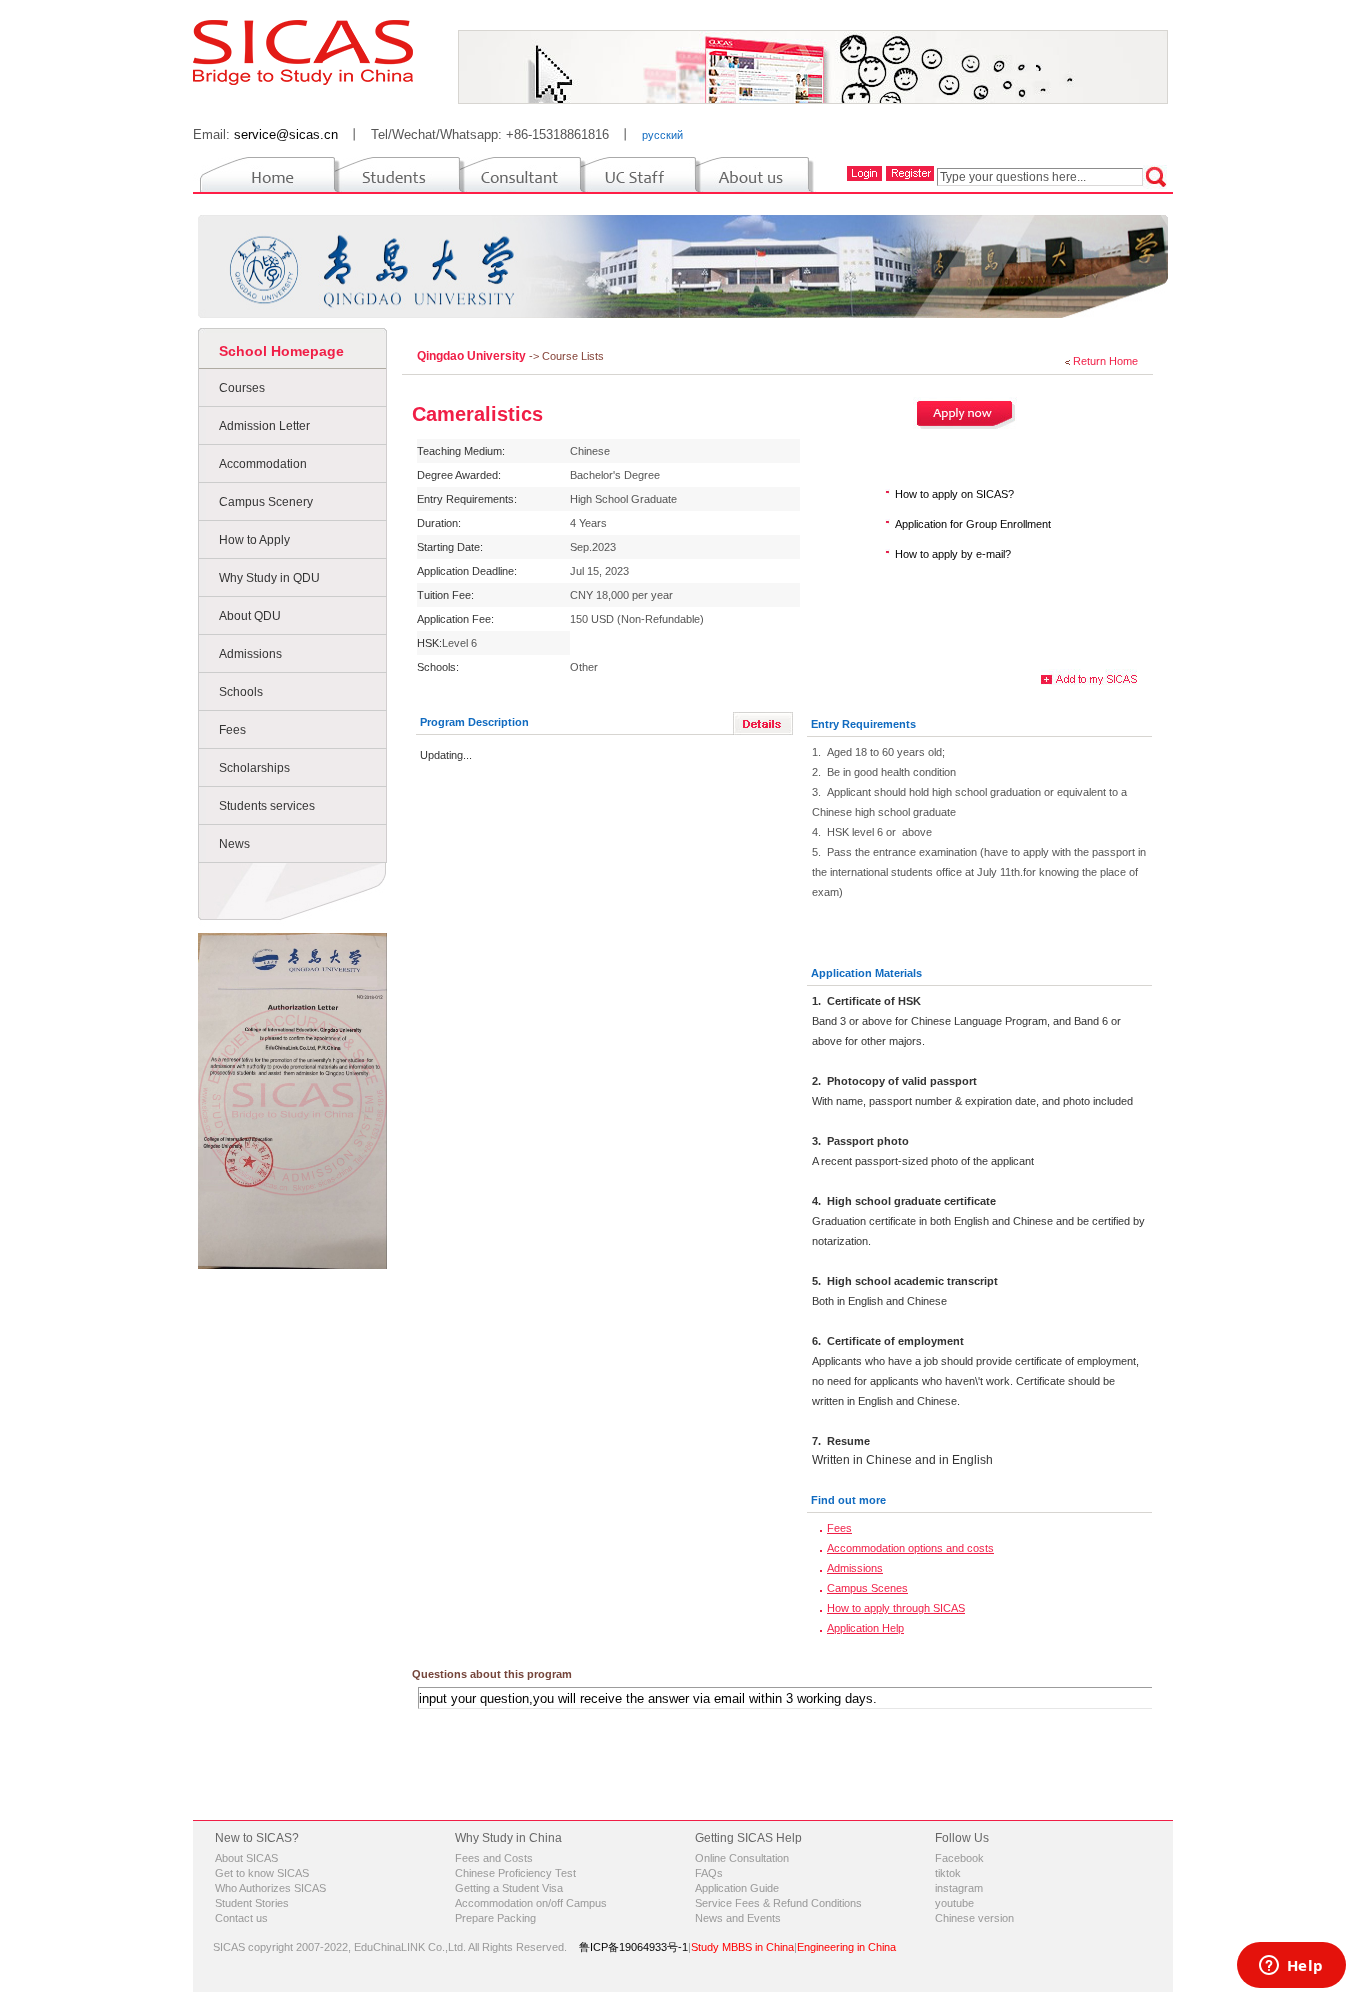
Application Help (865, 1628)
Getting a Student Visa (509, 1888)
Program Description (474, 722)
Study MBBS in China (742, 1947)
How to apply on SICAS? (954, 494)
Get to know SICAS (262, 1873)
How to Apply (254, 540)
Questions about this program (492, 1674)
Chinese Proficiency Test (515, 1873)
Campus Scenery (266, 502)
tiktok (948, 1873)
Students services (267, 806)
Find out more (848, 1500)
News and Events (738, 1918)
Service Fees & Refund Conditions (778, 1903)
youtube (954, 1903)
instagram (959, 1888)
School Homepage (281, 351)
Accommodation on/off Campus (531, 1903)
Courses (242, 388)
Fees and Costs (494, 1858)
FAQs (709, 1873)
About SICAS (246, 1858)
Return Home (1105, 361)
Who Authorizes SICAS (270, 1888)
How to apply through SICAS (896, 1608)
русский (662, 135)
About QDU (250, 616)
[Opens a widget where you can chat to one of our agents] (1291, 1967)
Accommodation (263, 464)
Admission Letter (264, 426)
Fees (232, 730)
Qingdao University (473, 356)
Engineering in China (846, 1947)
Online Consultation (742, 1858)
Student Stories (252, 1903)
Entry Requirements (863, 724)
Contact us (241, 1918)
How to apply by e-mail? (953, 554)
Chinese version (974, 1918)
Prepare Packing (495, 1918)
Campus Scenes (867, 1588)
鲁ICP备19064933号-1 (633, 1947)
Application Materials (866, 973)
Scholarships (254, 768)
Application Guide (737, 1888)
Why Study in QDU (269, 578)
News (234, 844)
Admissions (250, 654)
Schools (241, 692)
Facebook (959, 1858)
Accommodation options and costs (910, 1548)
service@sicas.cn (286, 134)
